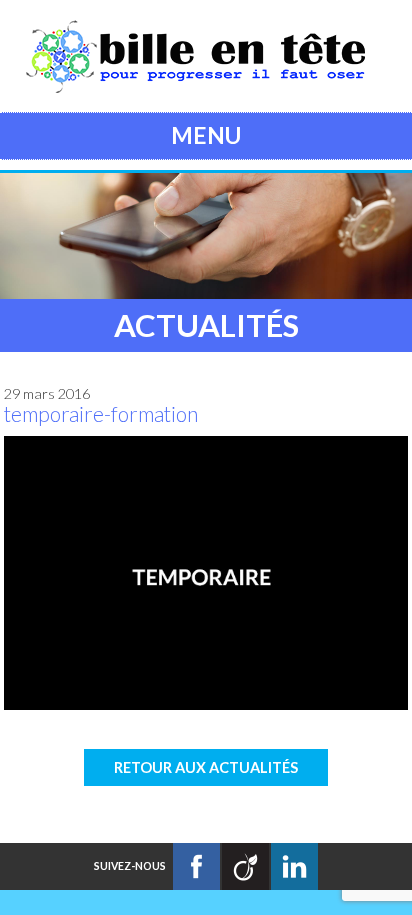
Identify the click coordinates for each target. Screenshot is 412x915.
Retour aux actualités (206, 767)
